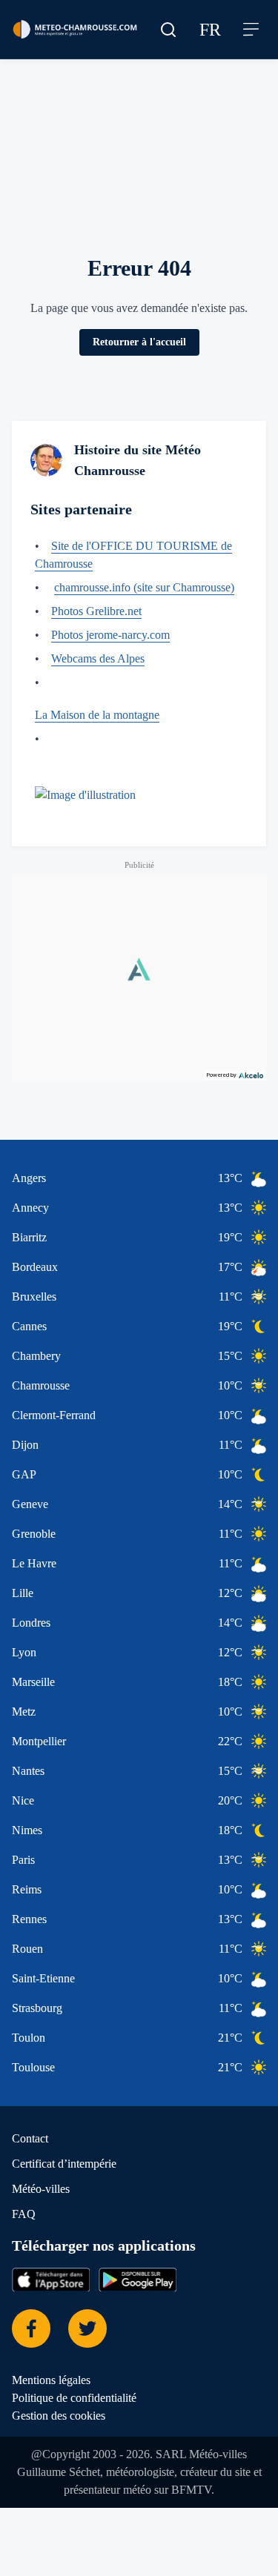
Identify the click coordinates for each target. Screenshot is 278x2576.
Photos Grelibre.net (107, 647)
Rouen (30, 2002)
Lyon (26, 1706)
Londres (35, 1676)
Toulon (32, 2091)
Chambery (41, 1410)
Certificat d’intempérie (73, 2217)
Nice (24, 1854)
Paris (26, 1913)
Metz (26, 1765)
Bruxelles (38, 1350)
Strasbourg (44, 2062)
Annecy (34, 1261)
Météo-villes (46, 2243)
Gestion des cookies (68, 2469)
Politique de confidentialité (85, 2451)
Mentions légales (59, 2434)
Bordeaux (39, 1321)
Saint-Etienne (49, 2032)
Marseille (37, 1736)
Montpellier (44, 1795)
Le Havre (38, 1617)
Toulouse (38, 2121)
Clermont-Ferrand (63, 1469)
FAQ (24, 2268)
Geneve (33, 1558)
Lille (23, 1647)
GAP (25, 1528)
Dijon (26, 1498)
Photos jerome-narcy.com (125, 671)
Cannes (33, 1380)
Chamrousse (47, 1439)
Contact (34, 2192)
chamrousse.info (103, 605)
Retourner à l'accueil (139, 360)
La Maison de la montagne (108, 751)
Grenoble (38, 1587)
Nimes (29, 1884)
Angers (32, 1232)
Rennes (33, 1973)
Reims (29, 1943)
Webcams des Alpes (110, 694)
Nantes (32, 1825)
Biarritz (32, 1291)
